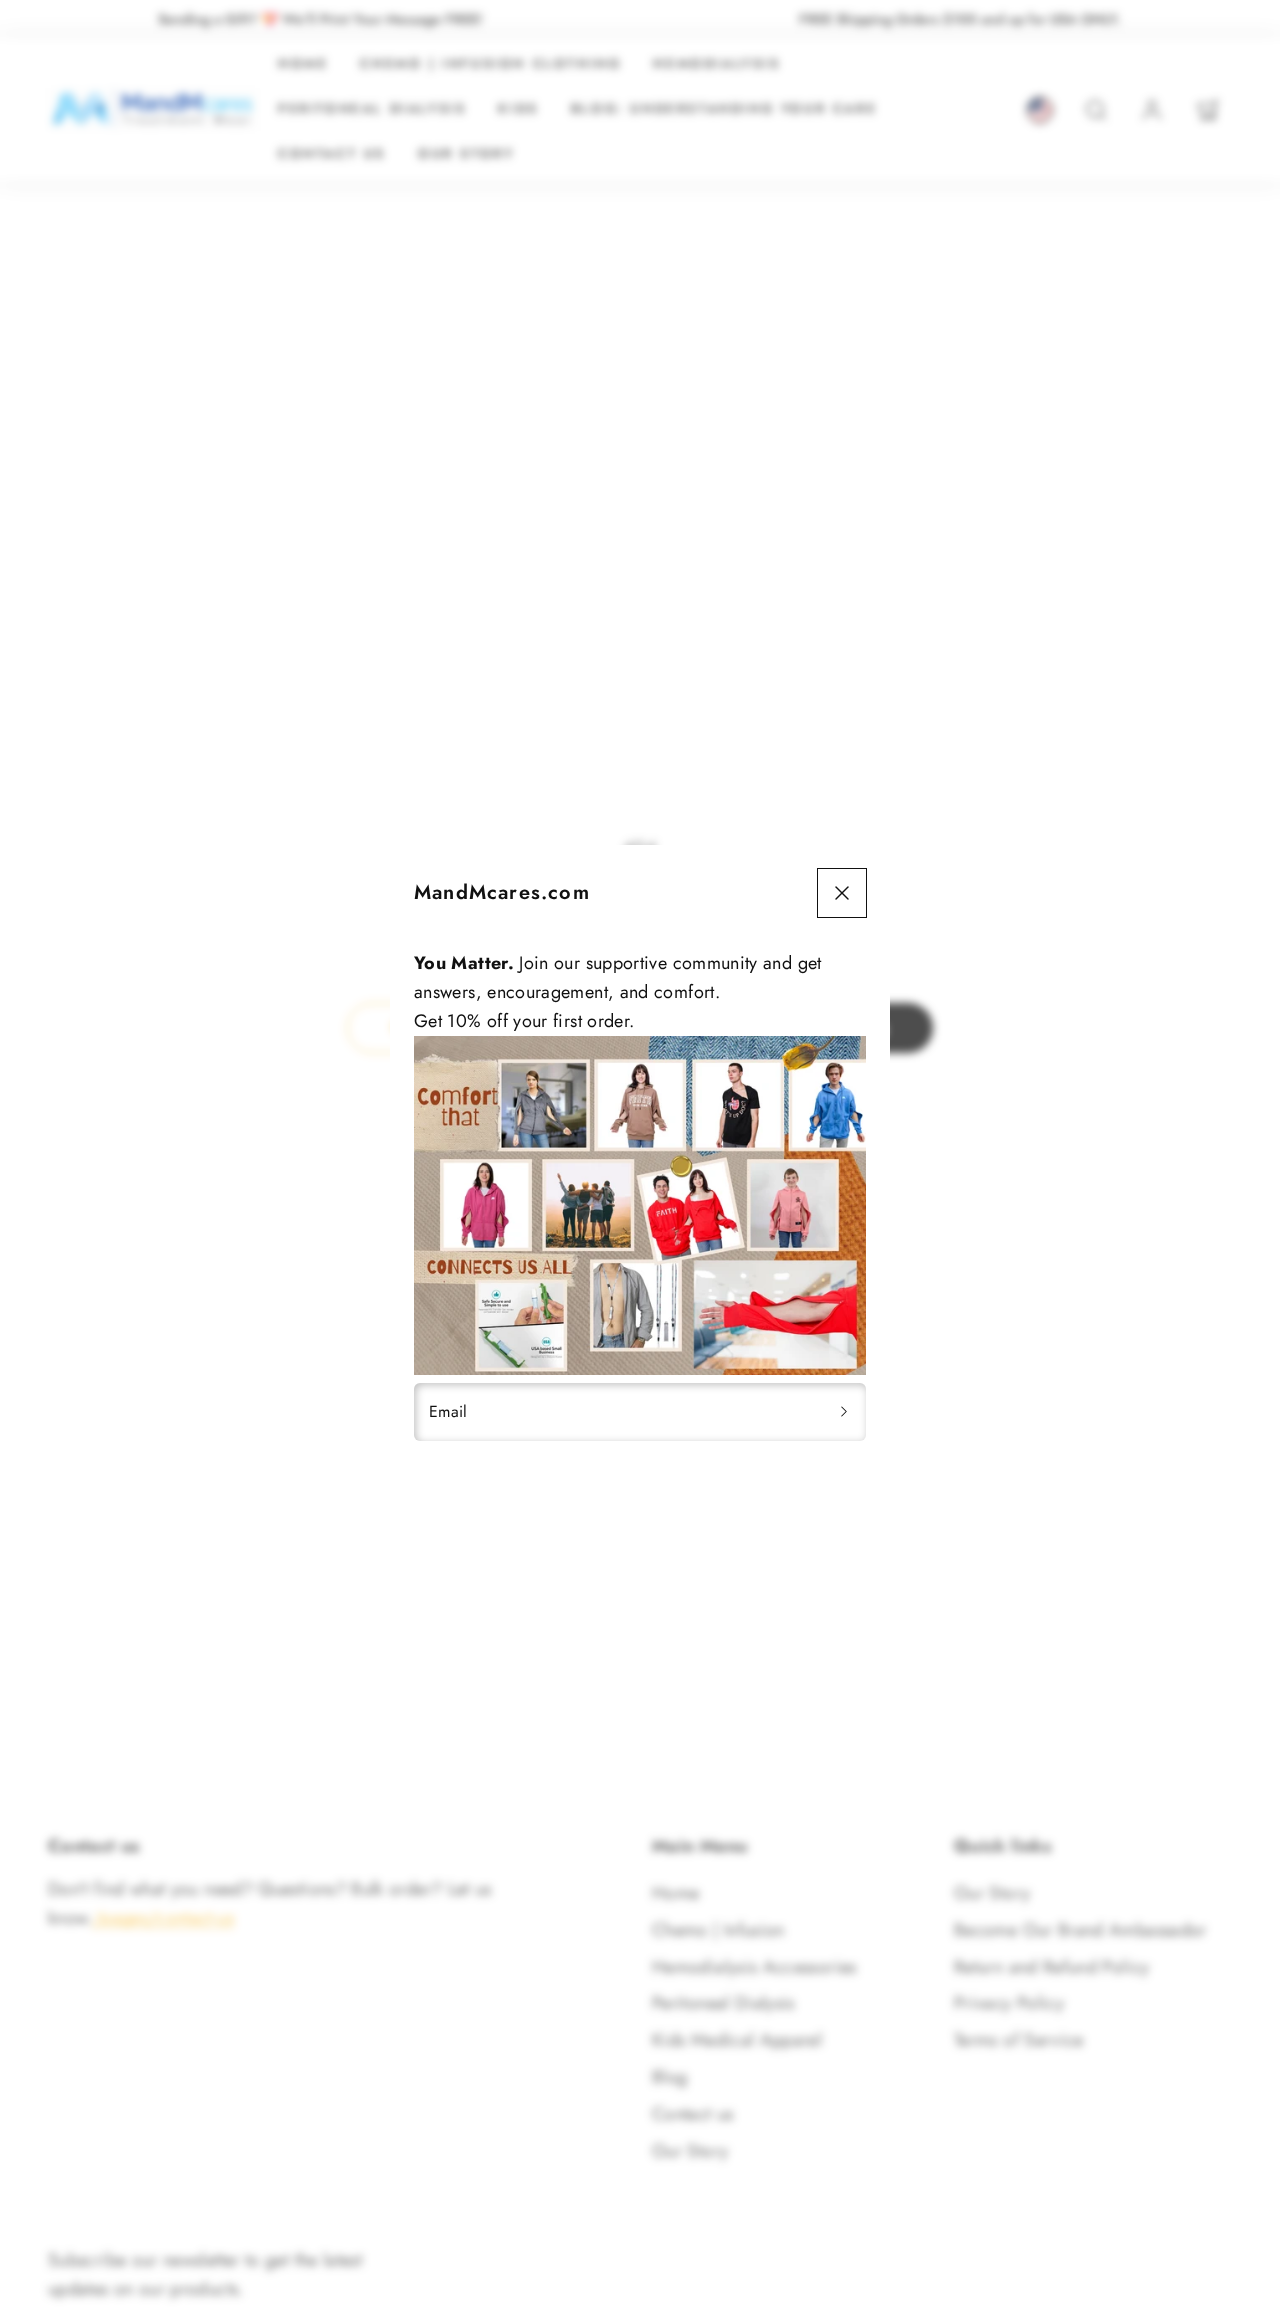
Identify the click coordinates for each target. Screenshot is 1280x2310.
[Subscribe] (844, 1412)
